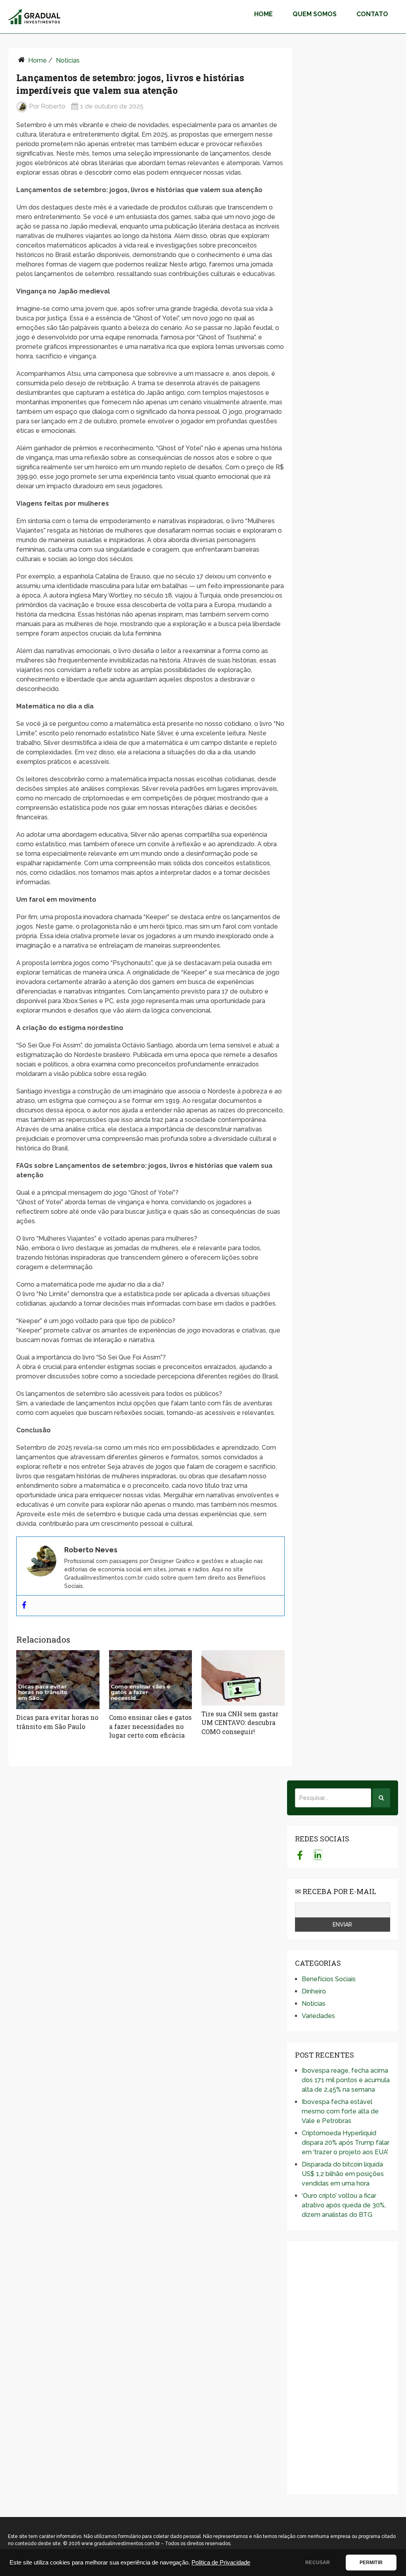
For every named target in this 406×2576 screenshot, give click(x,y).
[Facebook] (24, 1606)
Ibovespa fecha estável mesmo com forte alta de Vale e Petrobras (340, 2111)
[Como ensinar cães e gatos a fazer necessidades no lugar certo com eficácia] (151, 1680)
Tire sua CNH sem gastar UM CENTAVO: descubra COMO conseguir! (240, 1723)
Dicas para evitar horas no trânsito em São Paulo (57, 1722)
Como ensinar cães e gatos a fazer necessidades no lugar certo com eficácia (150, 1726)
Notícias (68, 60)
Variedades (318, 2016)
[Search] (381, 1798)
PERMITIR (371, 2563)
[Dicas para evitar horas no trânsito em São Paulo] (58, 1680)
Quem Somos (315, 14)
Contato (372, 14)
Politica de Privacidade (221, 2563)
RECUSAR (318, 2563)
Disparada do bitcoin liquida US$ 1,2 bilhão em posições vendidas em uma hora (343, 2174)
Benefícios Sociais (329, 1979)
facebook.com (300, 1855)
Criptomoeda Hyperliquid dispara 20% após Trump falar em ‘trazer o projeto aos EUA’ (346, 2143)
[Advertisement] (343, 2368)
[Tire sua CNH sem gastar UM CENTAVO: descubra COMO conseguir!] (243, 1678)
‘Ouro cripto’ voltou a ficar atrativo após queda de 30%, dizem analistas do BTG (344, 2205)
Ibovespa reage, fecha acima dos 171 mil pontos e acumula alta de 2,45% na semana (346, 2080)
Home (263, 14)
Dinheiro (314, 1991)
